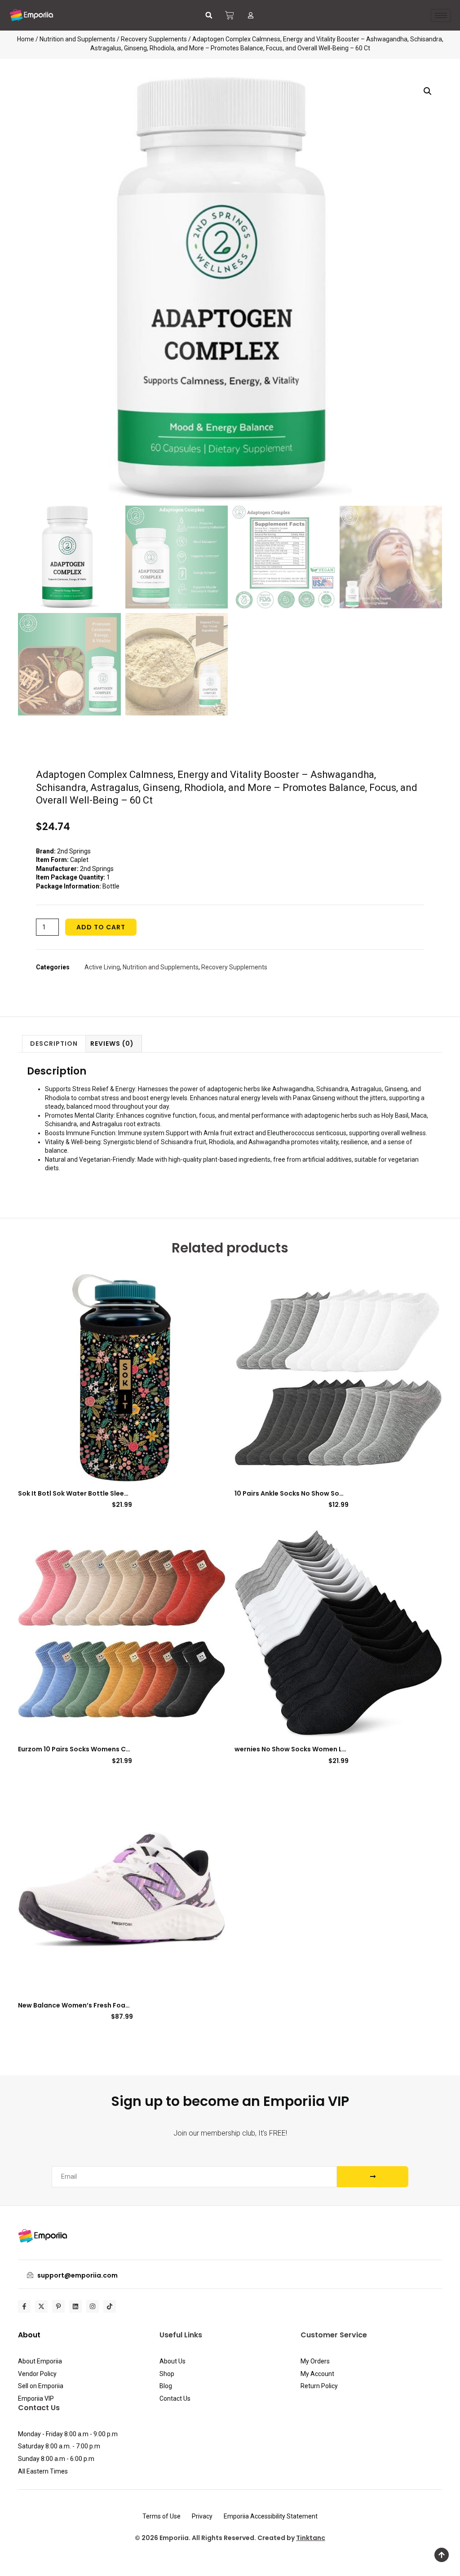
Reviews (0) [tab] (112, 1044)
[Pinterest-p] (58, 2306)
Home (26, 39)
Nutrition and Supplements (77, 39)
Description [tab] (54, 1044)
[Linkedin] (75, 2306)
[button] (209, 15)
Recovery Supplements (154, 39)
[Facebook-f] (24, 2306)
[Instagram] (93, 2306)
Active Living (102, 967)
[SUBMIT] (373, 2177)
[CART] (230, 15)
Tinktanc (311, 2538)
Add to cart (101, 927)
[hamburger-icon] (441, 16)
